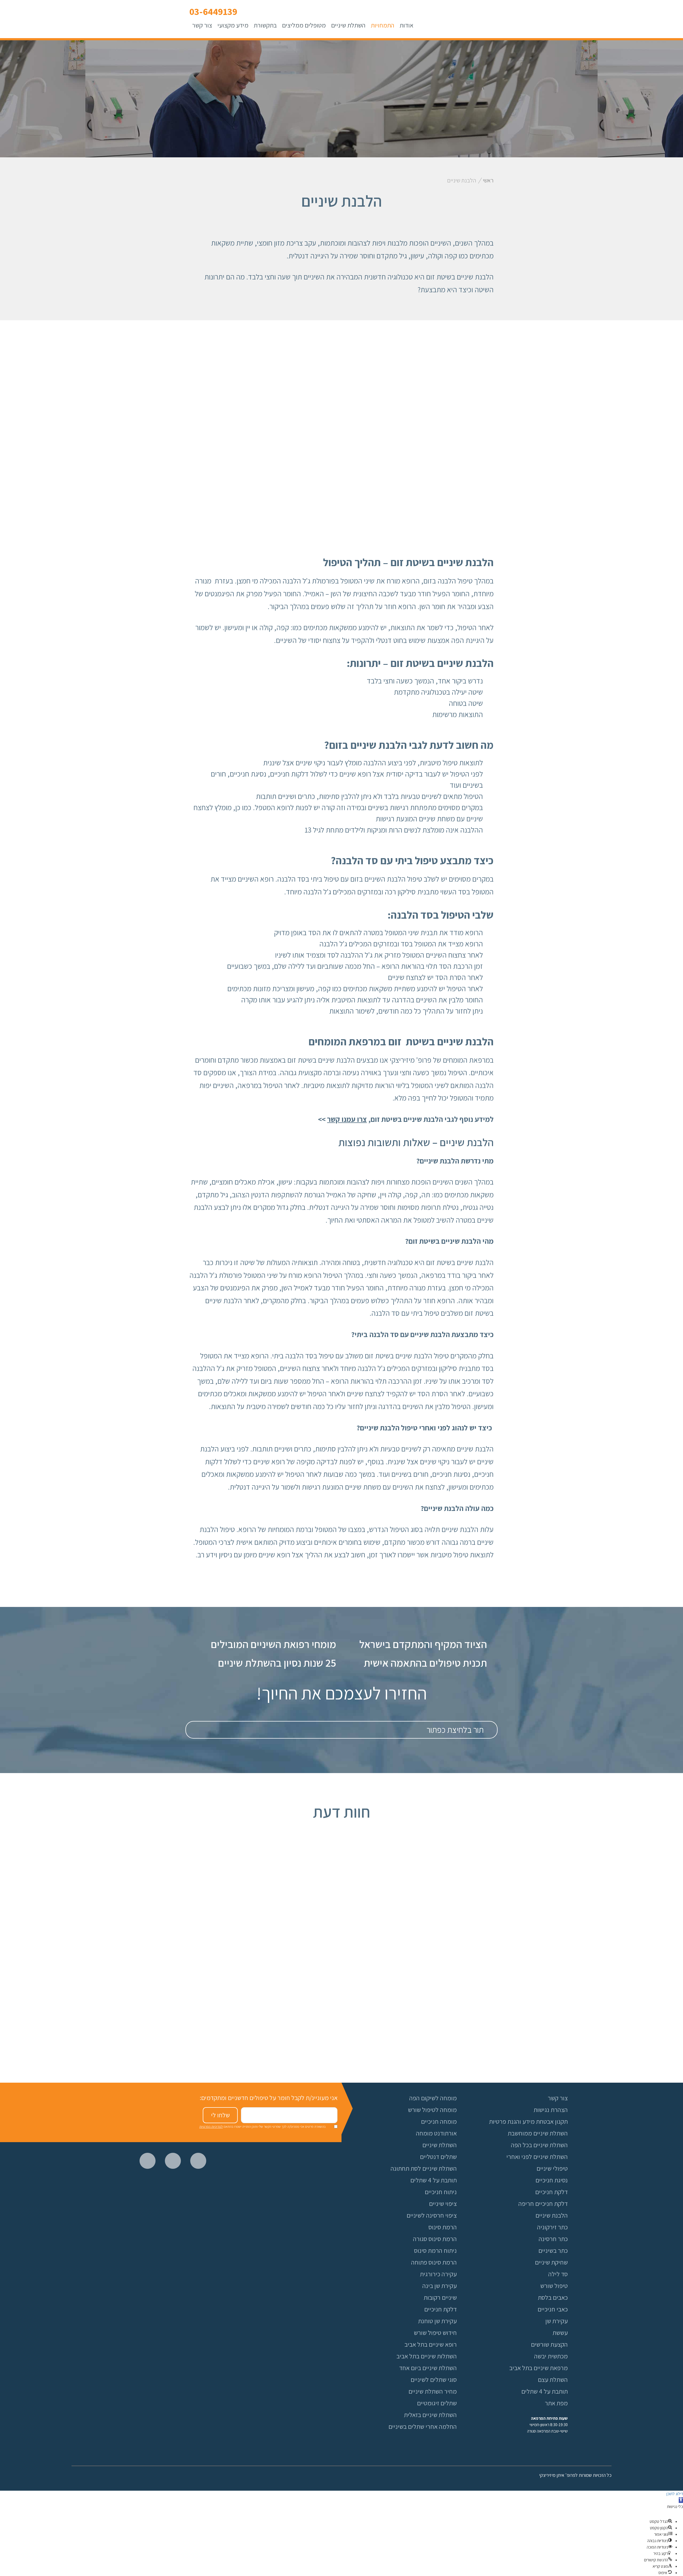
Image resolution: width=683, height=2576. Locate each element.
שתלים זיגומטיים (437, 2403)
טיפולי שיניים (552, 2168)
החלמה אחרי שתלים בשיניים (423, 2426)
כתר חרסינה (553, 2239)
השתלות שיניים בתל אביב (427, 2356)
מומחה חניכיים (439, 2121)
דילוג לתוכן (675, 2494)
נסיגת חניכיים (552, 2180)
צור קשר (202, 25)
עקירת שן (557, 2321)
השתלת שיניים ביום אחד (428, 2368)
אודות (406, 25)
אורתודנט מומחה (436, 2133)
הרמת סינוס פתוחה (434, 2262)
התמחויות (383, 25)
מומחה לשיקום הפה (433, 2098)
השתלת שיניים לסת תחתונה (424, 2168)
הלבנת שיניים (552, 2215)
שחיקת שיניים (551, 2262)
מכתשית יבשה (551, 2356)
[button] (681, 2500)
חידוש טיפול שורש (435, 2333)
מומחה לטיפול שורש (432, 2110)
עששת (560, 2333)
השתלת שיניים (348, 25)
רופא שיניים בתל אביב (431, 2344)
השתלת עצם (553, 2379)
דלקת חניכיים (440, 2309)
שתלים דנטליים (438, 2157)
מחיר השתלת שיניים (433, 2391)
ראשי (488, 180)
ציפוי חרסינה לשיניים (432, 2215)
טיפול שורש (554, 2286)
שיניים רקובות (440, 2297)
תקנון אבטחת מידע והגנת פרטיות (528, 2121)
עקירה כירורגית (438, 2274)
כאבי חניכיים (553, 2309)
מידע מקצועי (233, 25)
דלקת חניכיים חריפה (543, 2203)
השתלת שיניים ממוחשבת (538, 2133)
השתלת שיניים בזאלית (430, 2415)
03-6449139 (213, 11)
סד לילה (558, 2274)
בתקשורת (265, 25)
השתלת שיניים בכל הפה (539, 2145)
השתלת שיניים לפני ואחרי (537, 2157)
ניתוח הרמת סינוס (435, 2250)
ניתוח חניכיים (441, 2192)
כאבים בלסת (553, 2297)
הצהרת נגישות (551, 2110)
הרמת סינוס (443, 2227)
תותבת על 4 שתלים (434, 2180)
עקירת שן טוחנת (437, 2321)
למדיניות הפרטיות (211, 2127)
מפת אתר (556, 2403)
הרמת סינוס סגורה (435, 2239)
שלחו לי (220, 2115)
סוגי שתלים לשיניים (434, 2379)
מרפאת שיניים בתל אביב (539, 2368)
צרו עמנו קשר (347, 1119)
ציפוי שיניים (443, 2203)
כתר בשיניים (553, 2250)
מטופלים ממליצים (304, 25)
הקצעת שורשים (549, 2344)
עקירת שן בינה (440, 2286)
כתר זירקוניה (552, 2227)
